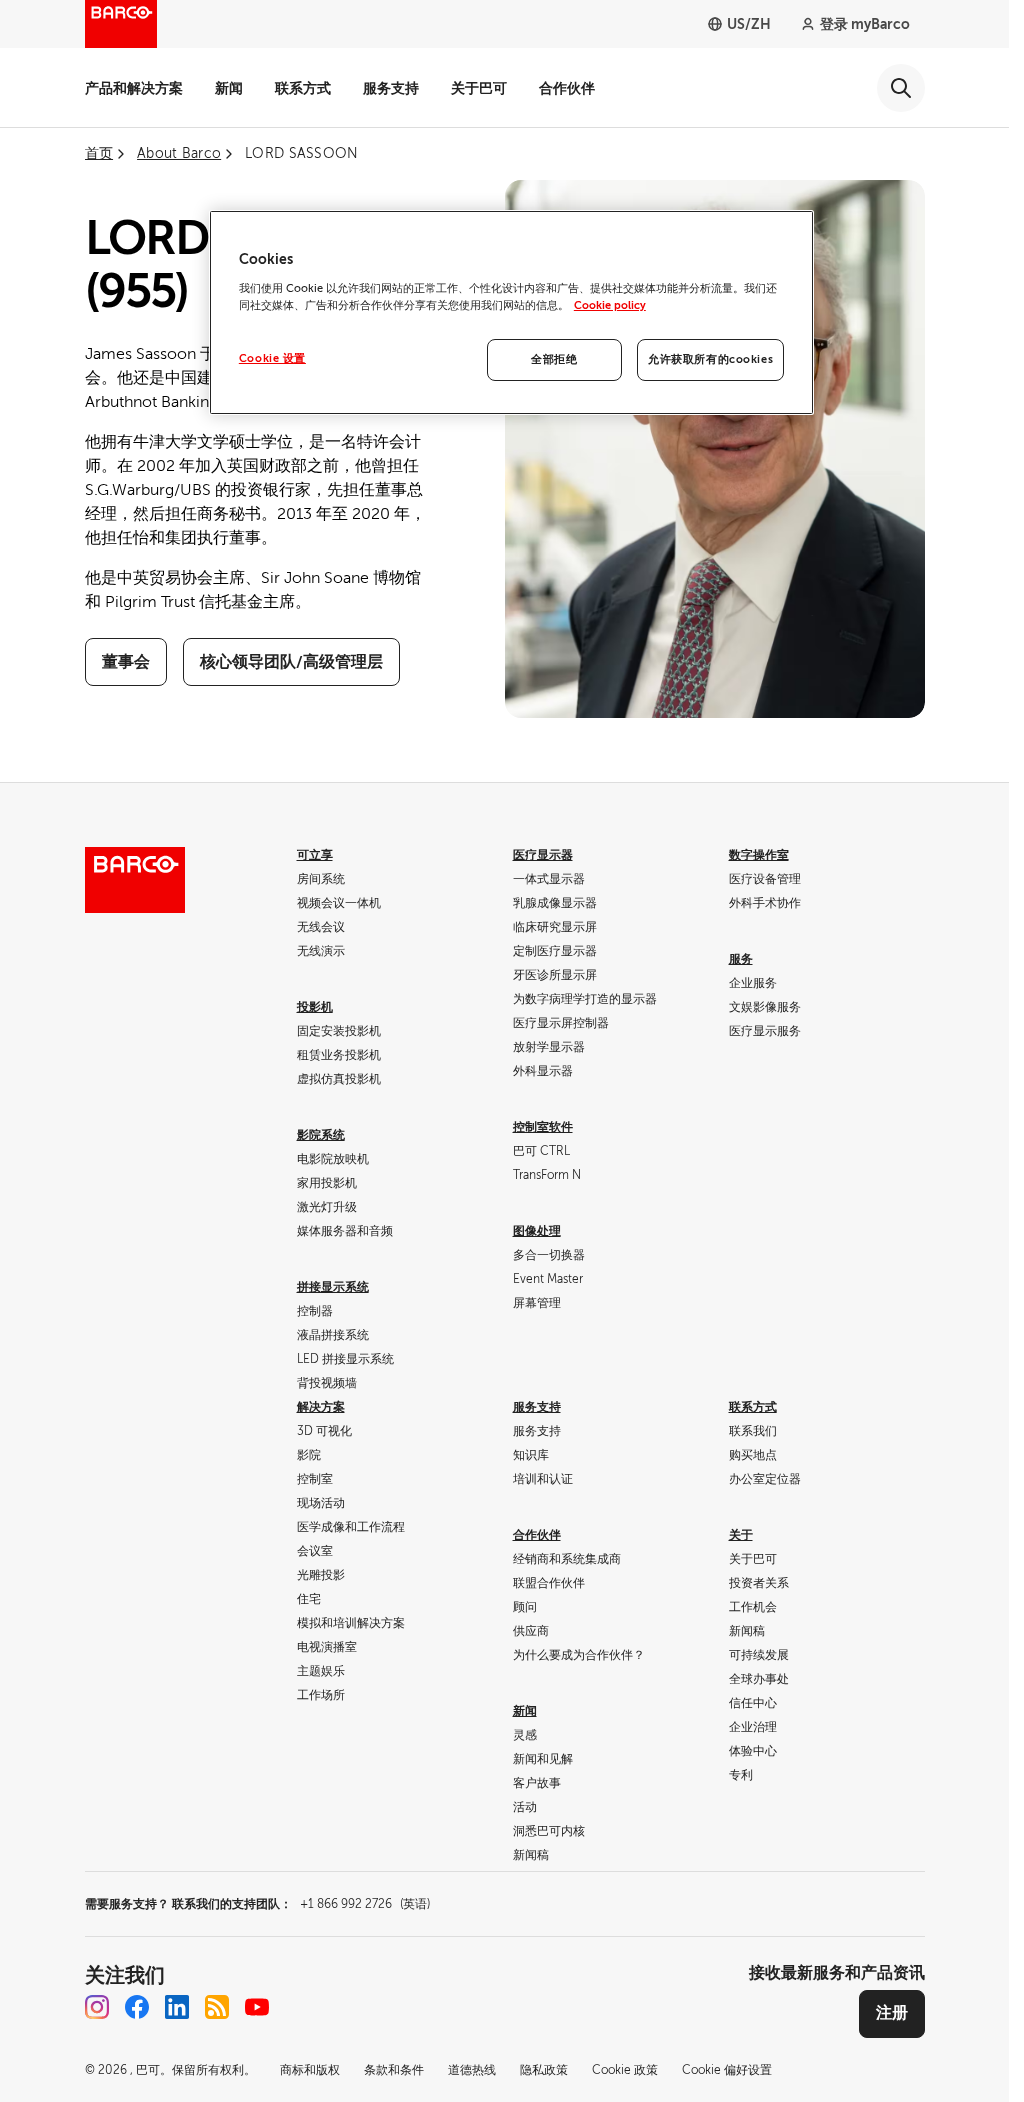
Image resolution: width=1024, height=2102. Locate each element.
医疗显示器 (543, 855)
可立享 (315, 855)
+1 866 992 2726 (365, 1904)
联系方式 (303, 88)
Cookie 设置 (272, 358)
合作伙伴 (567, 88)
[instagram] (97, 2007)
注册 (892, 2013)
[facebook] (137, 2007)
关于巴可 (479, 88)
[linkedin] (177, 2007)
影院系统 (321, 1135)
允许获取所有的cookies (710, 359)
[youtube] (257, 2007)
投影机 (315, 1007)
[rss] (217, 2007)
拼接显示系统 (333, 1287)
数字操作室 (759, 855)
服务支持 (391, 88)
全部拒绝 (554, 359)
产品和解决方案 (134, 88)
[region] (511, 312)
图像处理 (537, 1231)
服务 (741, 959)
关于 (741, 1535)
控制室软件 (543, 1127)
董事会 (126, 662)
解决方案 (321, 1407)
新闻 (229, 88)
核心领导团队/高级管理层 (291, 662)
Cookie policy (610, 305)
